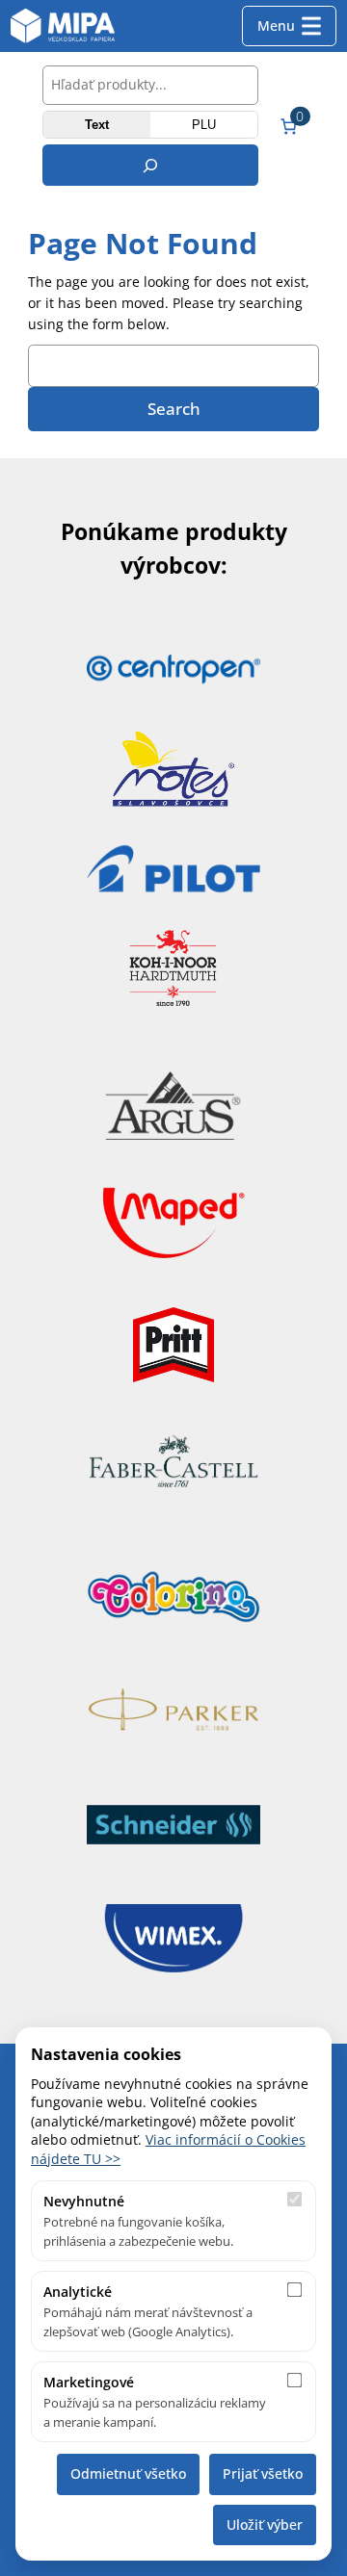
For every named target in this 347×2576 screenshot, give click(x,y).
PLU (204, 125)
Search (174, 409)
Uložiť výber (265, 2524)
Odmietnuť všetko (128, 2473)
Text (97, 125)
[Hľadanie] (150, 165)
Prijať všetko (263, 2473)
